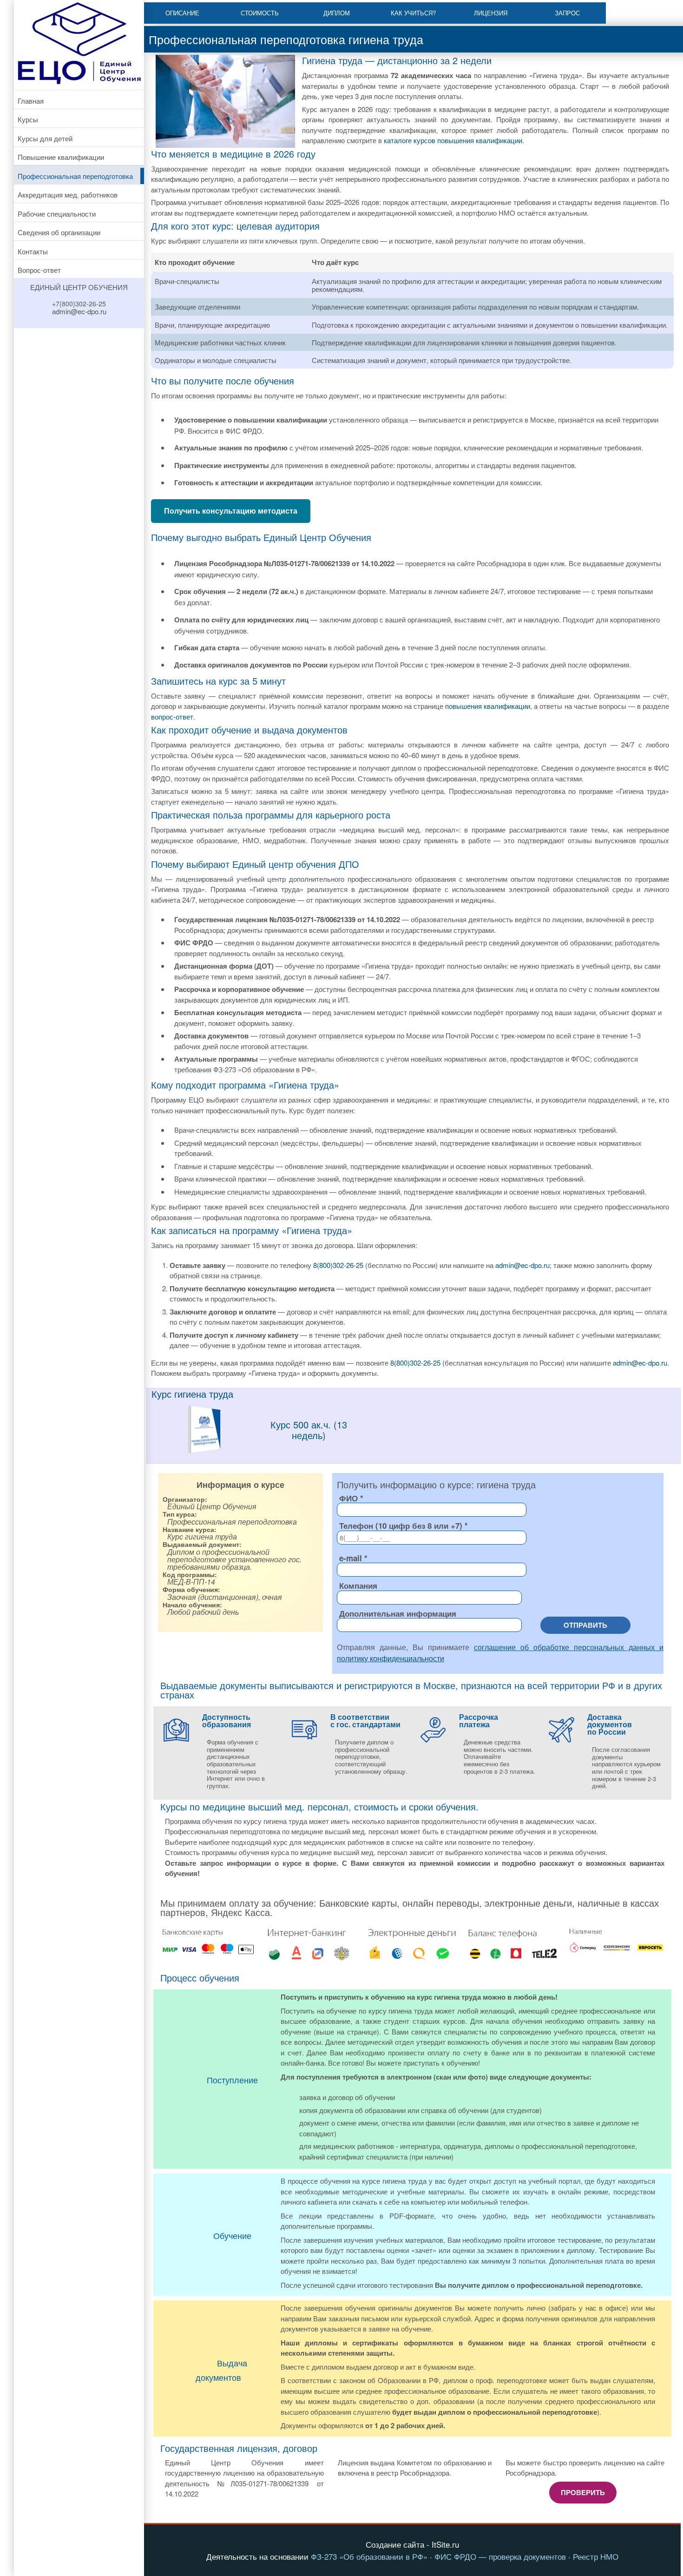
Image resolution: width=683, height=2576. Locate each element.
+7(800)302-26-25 (79, 304)
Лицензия (491, 13)
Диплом (337, 13)
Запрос (567, 13)
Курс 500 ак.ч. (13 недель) (309, 1430)
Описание (182, 13)
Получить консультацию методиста (231, 511)
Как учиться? (413, 13)
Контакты (33, 251)
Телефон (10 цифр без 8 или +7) (401, 1526)
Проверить (583, 2492)
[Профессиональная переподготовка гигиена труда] (204, 1451)
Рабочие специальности (57, 214)
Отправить (585, 1625)
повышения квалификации (488, 706)
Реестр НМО (596, 2556)
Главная (31, 101)
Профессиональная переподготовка (75, 176)
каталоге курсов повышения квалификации (453, 140)
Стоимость (260, 13)
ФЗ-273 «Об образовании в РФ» (369, 2556)
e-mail (351, 1558)
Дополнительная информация (398, 1613)
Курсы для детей (45, 138)
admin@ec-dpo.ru (522, 1265)
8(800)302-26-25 (338, 1265)
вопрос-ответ (172, 717)
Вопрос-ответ (39, 270)
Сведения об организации (59, 232)
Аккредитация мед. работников (68, 195)
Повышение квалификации (61, 157)
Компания (358, 1585)
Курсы (28, 119)
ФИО (348, 1498)
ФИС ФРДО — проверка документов (500, 2556)
